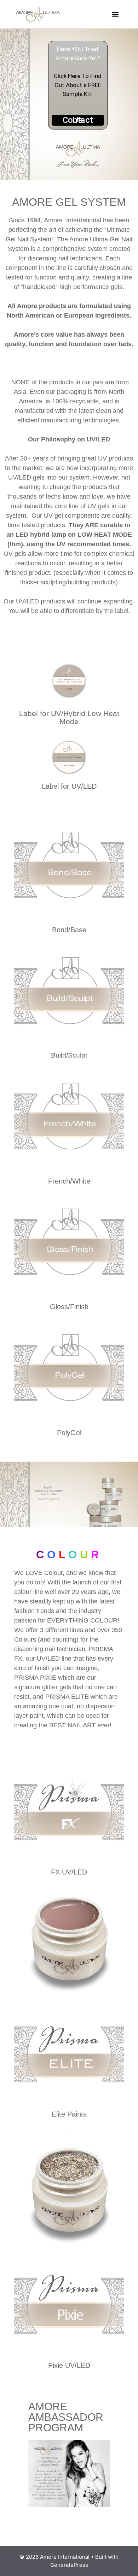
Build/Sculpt (69, 1055)
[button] (115, 14)
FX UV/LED (69, 1872)
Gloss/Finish (69, 1307)
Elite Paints (69, 2114)
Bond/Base (69, 930)
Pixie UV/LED (69, 2365)
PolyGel (69, 1433)
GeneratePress (69, 2565)
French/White (69, 1181)
